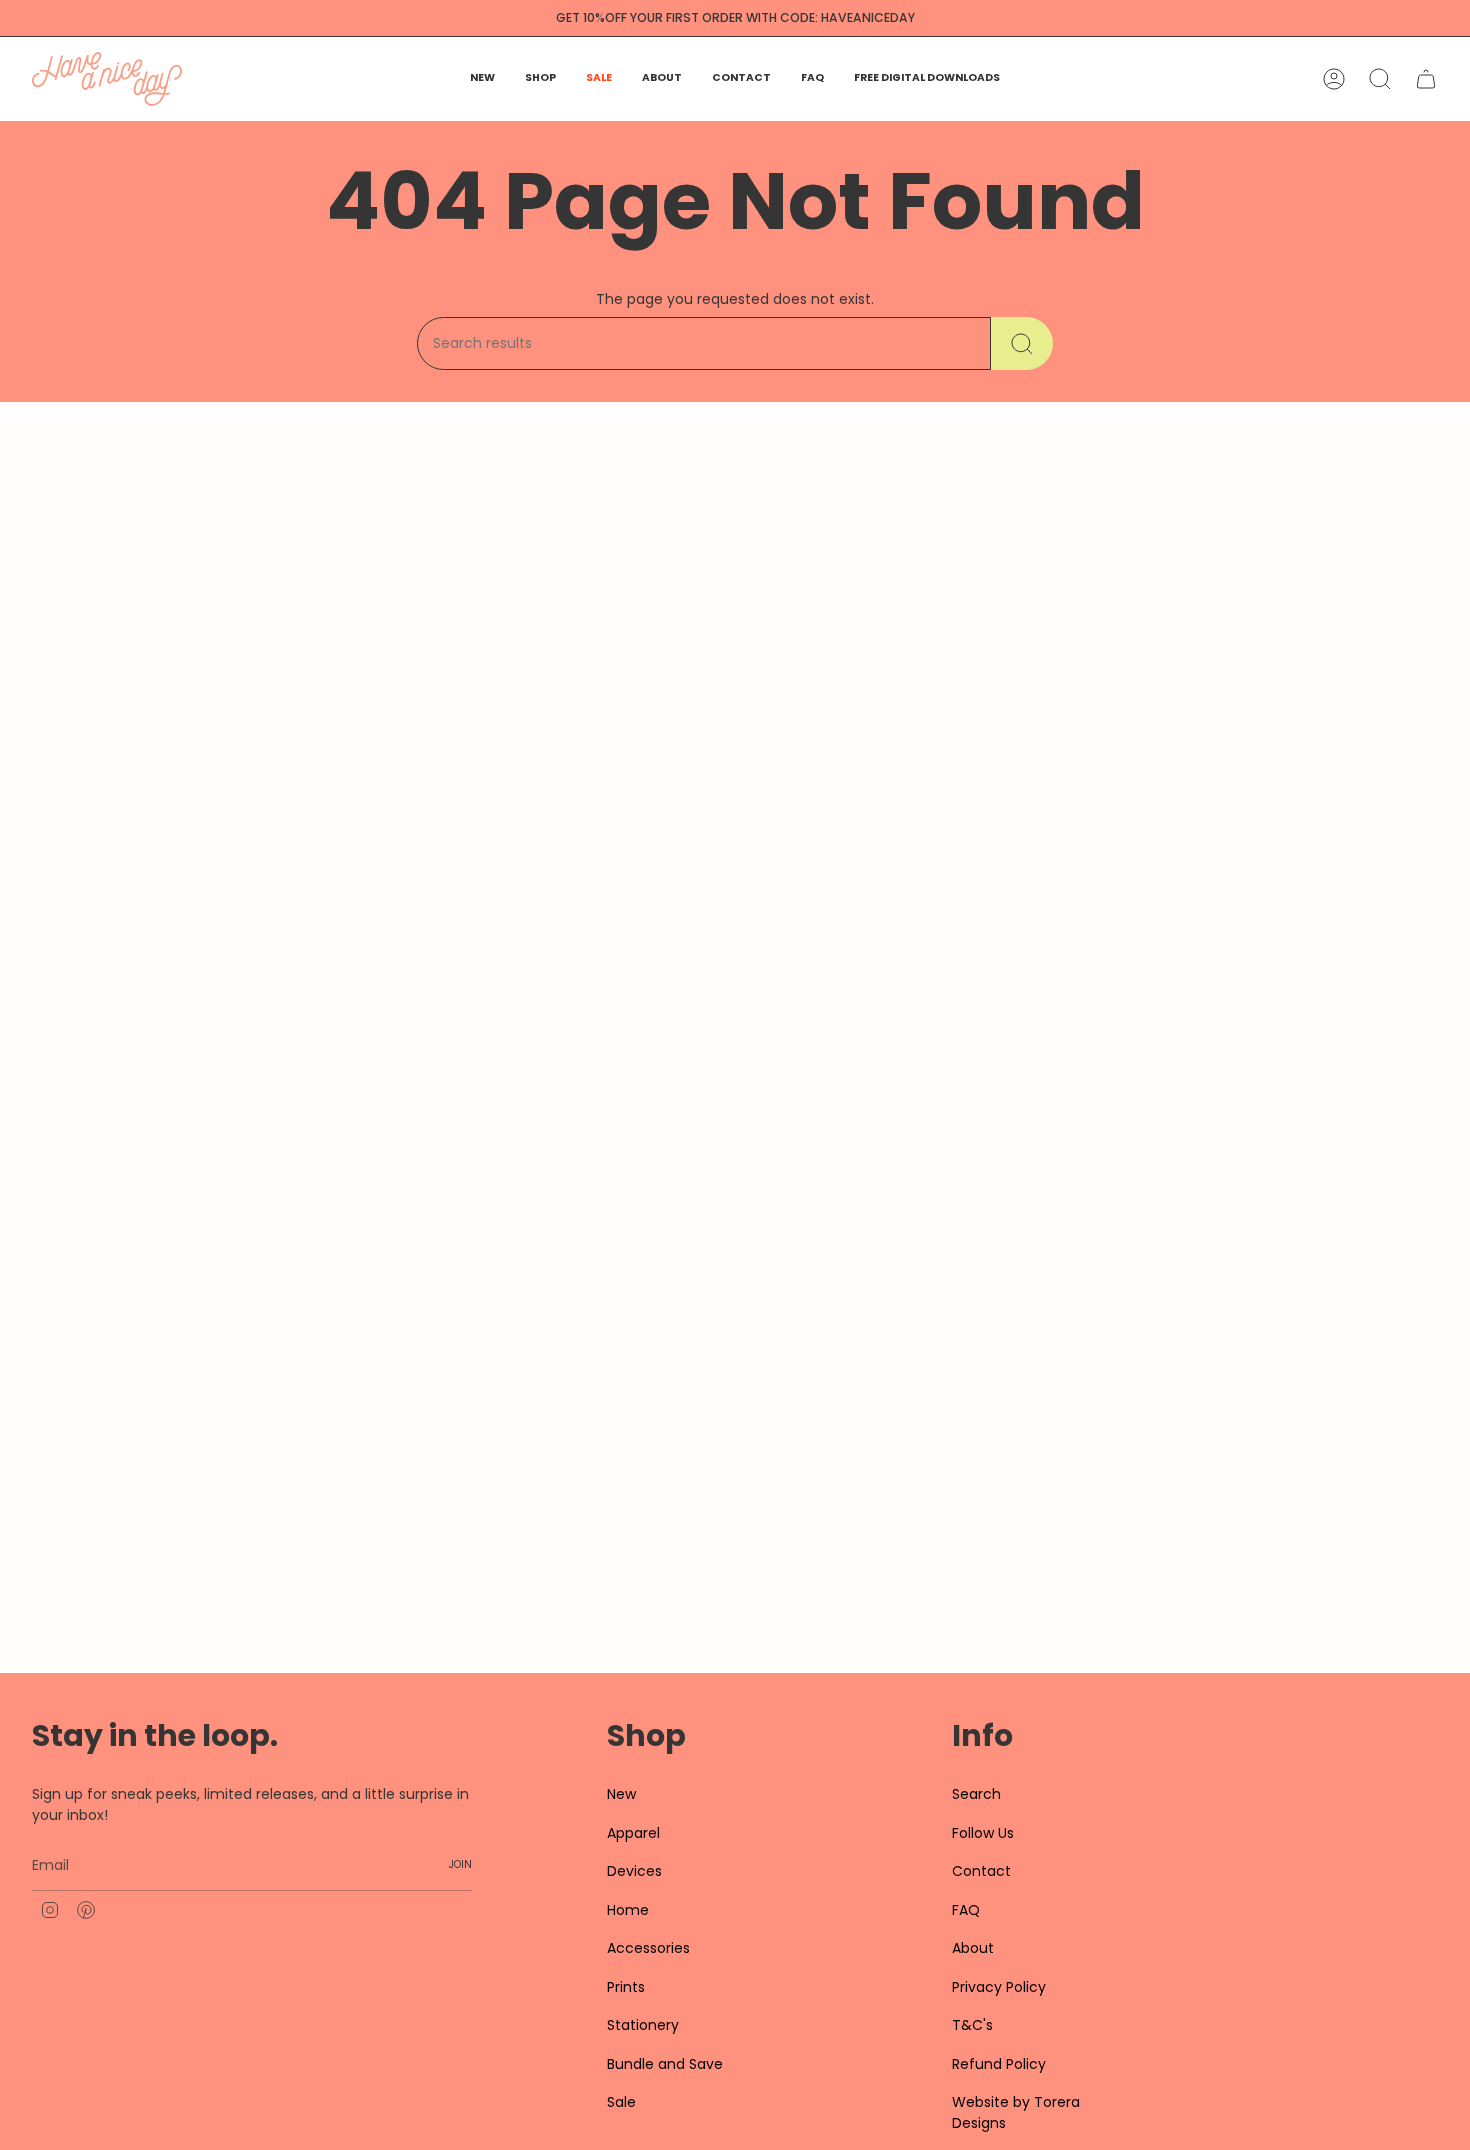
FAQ (966, 1910)
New (621, 1794)
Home (628, 1910)
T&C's (972, 2025)
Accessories (648, 1948)
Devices (634, 1871)
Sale (621, 2102)
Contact (981, 1871)
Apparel (633, 1833)
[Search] (1022, 343)
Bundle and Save (665, 2064)
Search (976, 1794)
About (973, 1948)
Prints (626, 1987)
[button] (540, 79)
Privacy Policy (999, 1987)
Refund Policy (999, 2064)
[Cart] (1426, 79)
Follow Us (983, 1833)
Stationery (643, 2025)
